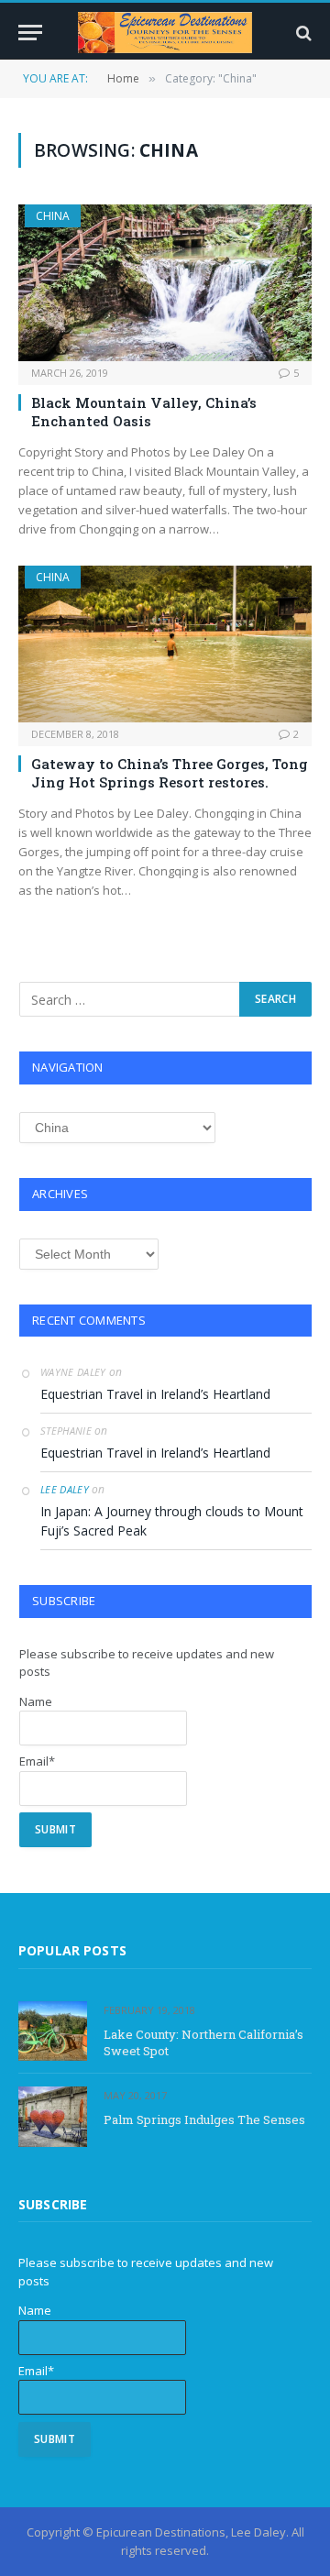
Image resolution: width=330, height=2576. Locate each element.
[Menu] (30, 33)
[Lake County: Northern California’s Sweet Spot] (53, 2031)
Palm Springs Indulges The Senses (204, 2119)
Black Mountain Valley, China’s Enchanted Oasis (144, 412)
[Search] (302, 33)
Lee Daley (65, 1489)
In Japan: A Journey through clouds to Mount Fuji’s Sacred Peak (172, 1521)
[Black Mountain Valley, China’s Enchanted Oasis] (165, 282)
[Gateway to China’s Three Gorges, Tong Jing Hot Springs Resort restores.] (165, 644)
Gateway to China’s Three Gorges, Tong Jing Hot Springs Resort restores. (170, 773)
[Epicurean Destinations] (165, 33)
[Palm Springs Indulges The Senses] (53, 2116)
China (53, 216)
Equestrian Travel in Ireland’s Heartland (155, 1394)
